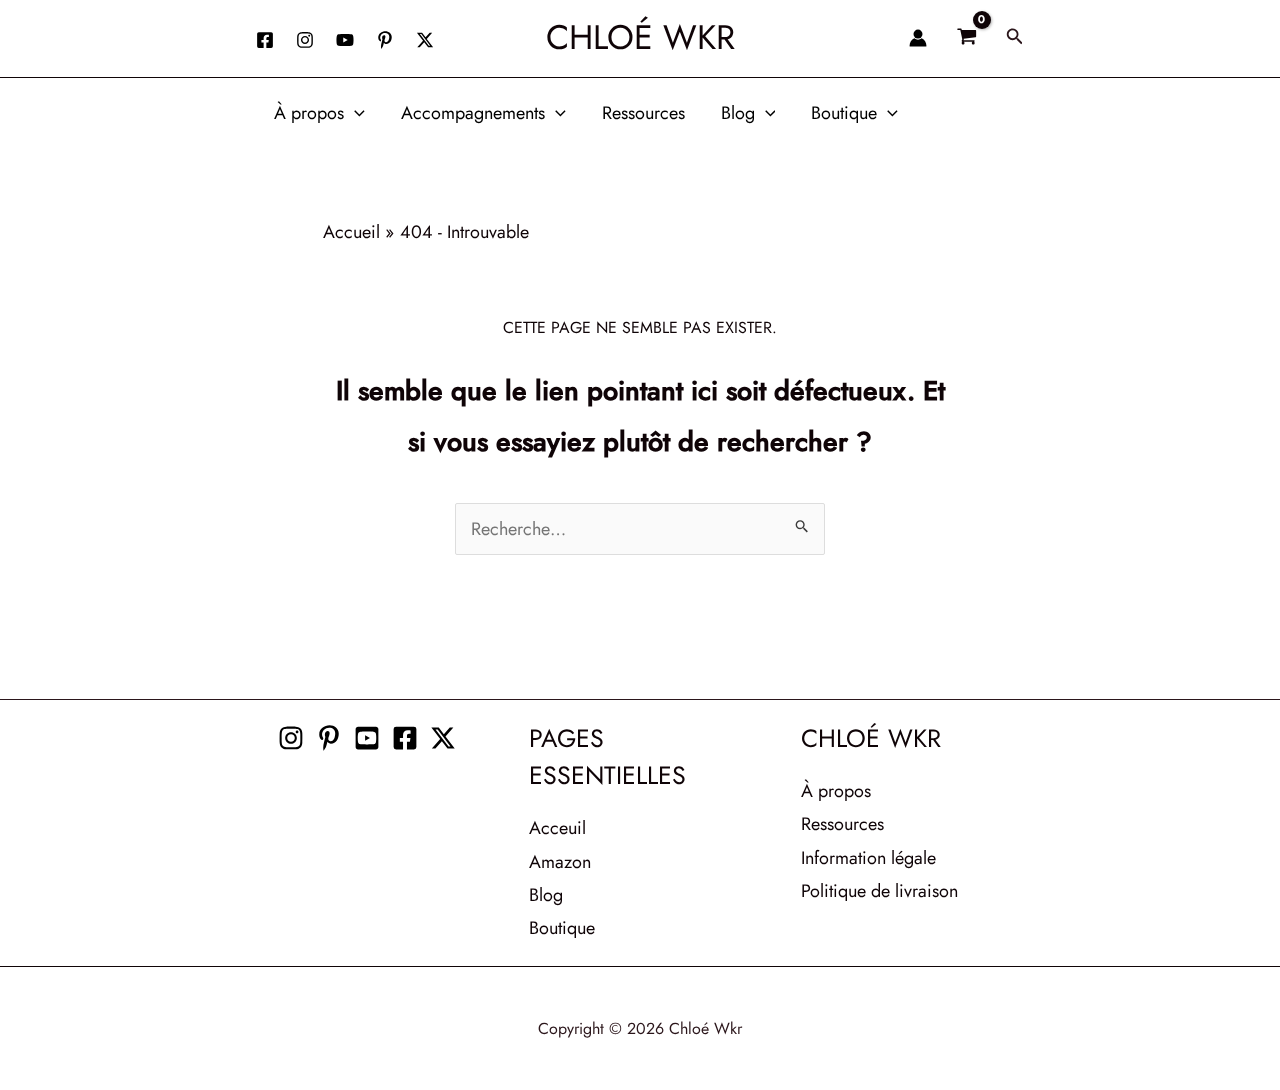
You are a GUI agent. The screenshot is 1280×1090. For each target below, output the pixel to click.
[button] (1015, 38)
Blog (738, 113)
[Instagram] (305, 40)
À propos (309, 113)
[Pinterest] (329, 738)
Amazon (560, 862)
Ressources (643, 113)
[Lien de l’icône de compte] (918, 38)
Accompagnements (473, 113)
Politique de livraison (879, 891)
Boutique (844, 113)
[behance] (385, 40)
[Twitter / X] (425, 40)
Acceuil (557, 828)
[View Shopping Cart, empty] (966, 38)
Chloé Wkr (640, 37)
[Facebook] (265, 40)
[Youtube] (367, 738)
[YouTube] (345, 40)
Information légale (868, 858)
